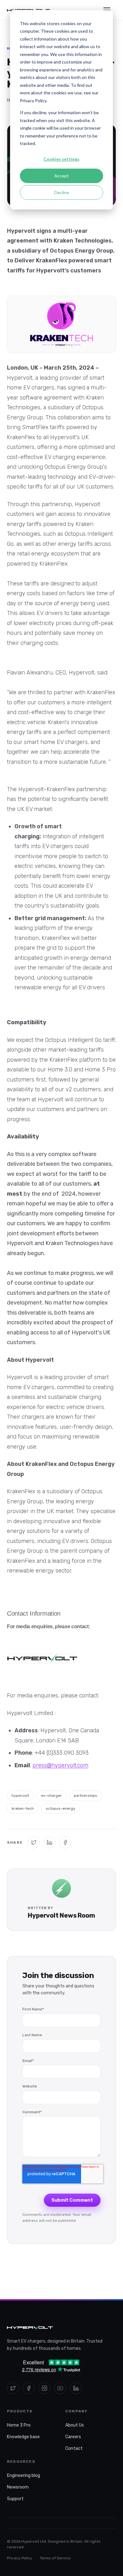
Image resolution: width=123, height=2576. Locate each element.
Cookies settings (61, 159)
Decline (62, 192)
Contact (74, 2448)
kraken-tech (23, 1808)
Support (15, 2499)
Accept (61, 176)
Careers (73, 2437)
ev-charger (51, 1796)
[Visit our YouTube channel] (60, 2388)
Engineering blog (23, 2475)
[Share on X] (34, 1842)
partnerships (85, 1796)
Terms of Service (55, 2558)
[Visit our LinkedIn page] (76, 2388)
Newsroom (18, 2487)
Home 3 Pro (19, 2425)
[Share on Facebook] (65, 1842)
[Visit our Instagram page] (44, 2388)
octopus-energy (61, 1808)
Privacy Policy (20, 2558)
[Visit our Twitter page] (13, 2388)
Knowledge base (23, 2437)
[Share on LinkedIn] (50, 1842)
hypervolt (20, 1796)
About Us (75, 2425)
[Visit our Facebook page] (29, 2388)
